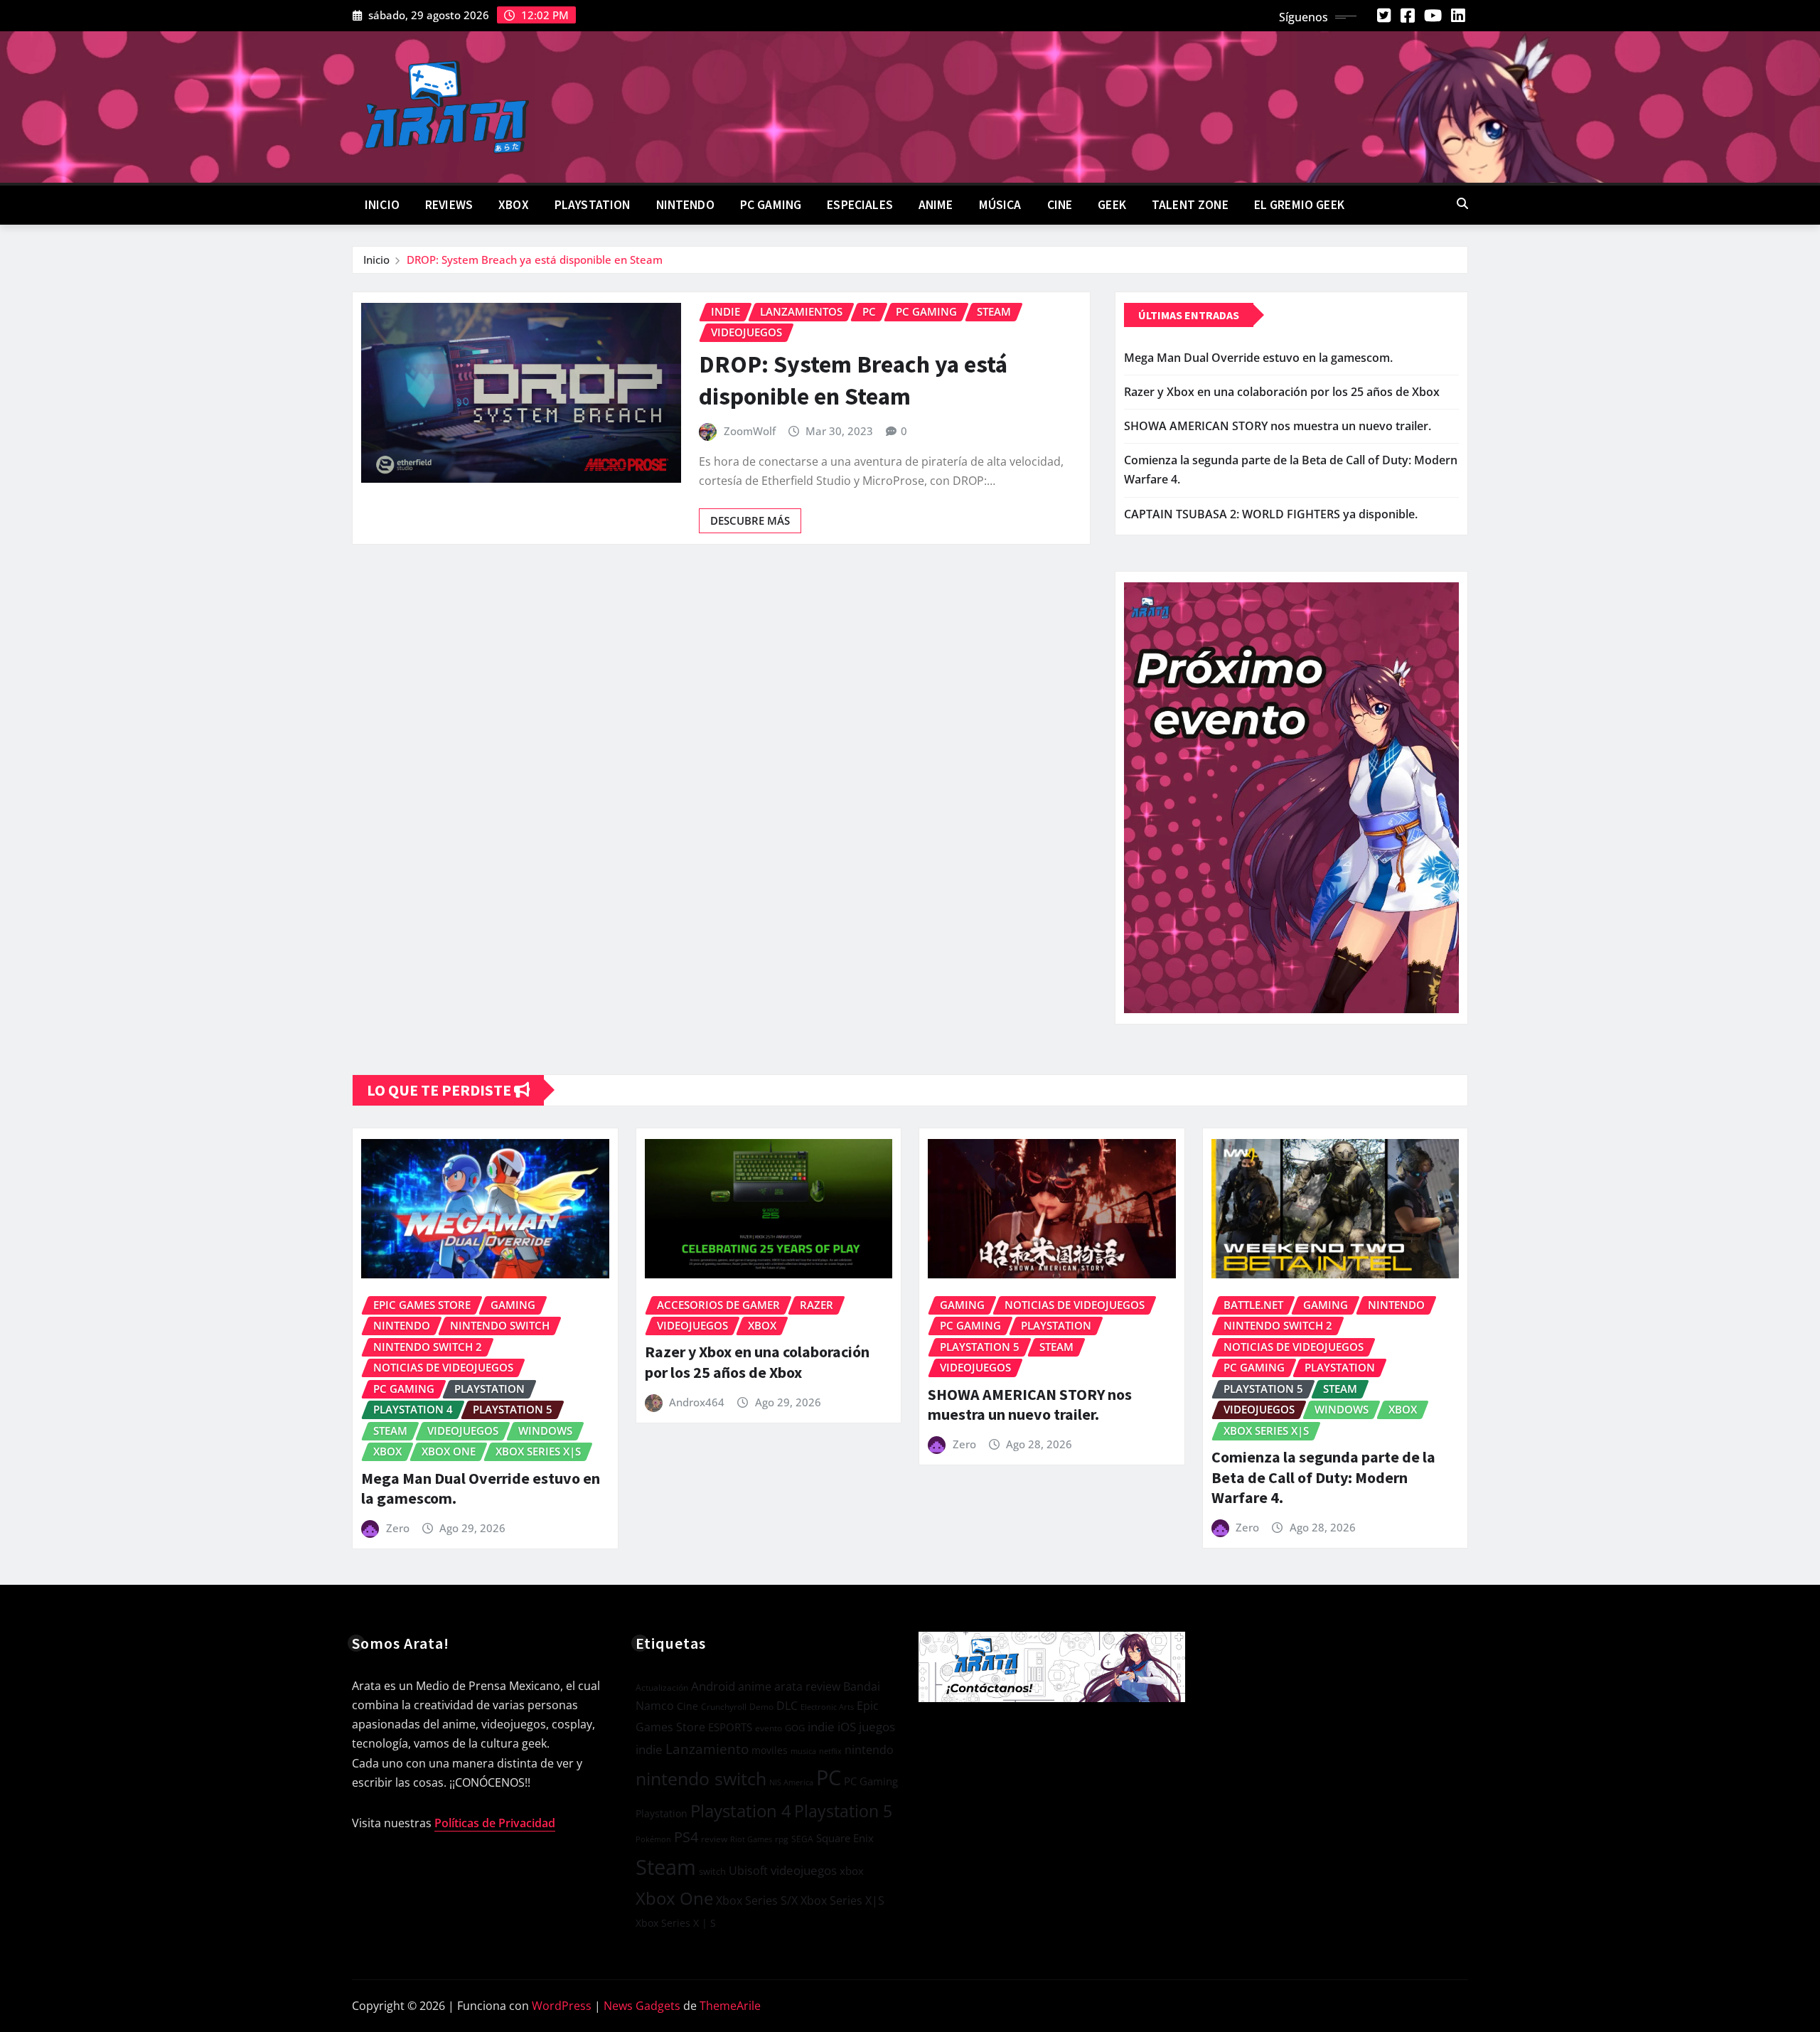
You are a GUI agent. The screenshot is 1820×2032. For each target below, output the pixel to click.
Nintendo (685, 205)
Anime (936, 205)
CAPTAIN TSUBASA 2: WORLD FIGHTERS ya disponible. (1271, 514)
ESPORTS (730, 1727)
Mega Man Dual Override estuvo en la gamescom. (1258, 358)
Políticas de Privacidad (495, 1823)
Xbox (514, 205)
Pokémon (653, 1839)
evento (769, 1728)
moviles (770, 1750)
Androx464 (697, 1402)
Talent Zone (1190, 205)
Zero (398, 1528)
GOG (795, 1728)
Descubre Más (750, 520)
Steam (666, 1867)
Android (713, 1686)
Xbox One (674, 1898)
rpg (782, 1839)
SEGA (802, 1839)
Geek (1112, 205)
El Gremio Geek (1299, 205)
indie (821, 1727)
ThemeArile (730, 2006)
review (714, 1839)
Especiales (860, 205)
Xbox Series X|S (842, 1900)
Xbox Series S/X (757, 1900)
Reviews (449, 205)
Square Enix (845, 1838)
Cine (1060, 205)
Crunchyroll (724, 1707)
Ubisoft (748, 1870)
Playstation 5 (843, 1811)
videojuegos (804, 1870)
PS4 (686, 1837)
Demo (761, 1707)
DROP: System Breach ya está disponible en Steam (535, 260)
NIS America (791, 1782)
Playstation (662, 1813)
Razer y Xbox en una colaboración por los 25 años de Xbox (1282, 392)
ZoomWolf (750, 431)
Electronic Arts (827, 1707)
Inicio (382, 205)
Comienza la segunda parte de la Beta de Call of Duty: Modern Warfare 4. (1323, 1477)
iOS (847, 1727)
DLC (787, 1706)
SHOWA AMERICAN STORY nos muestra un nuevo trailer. (1278, 426)
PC (829, 1777)
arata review (807, 1686)
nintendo (869, 1750)
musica (803, 1751)
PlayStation (593, 205)
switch (712, 1871)
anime (755, 1686)
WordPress (562, 2006)
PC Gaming (771, 205)
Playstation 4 (741, 1811)
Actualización (662, 1687)
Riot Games (751, 1839)
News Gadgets (642, 2006)
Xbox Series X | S (676, 1923)
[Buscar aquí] (1462, 203)
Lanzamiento (707, 1749)
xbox (852, 1871)
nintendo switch (701, 1779)
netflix (830, 1751)
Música (1000, 205)
